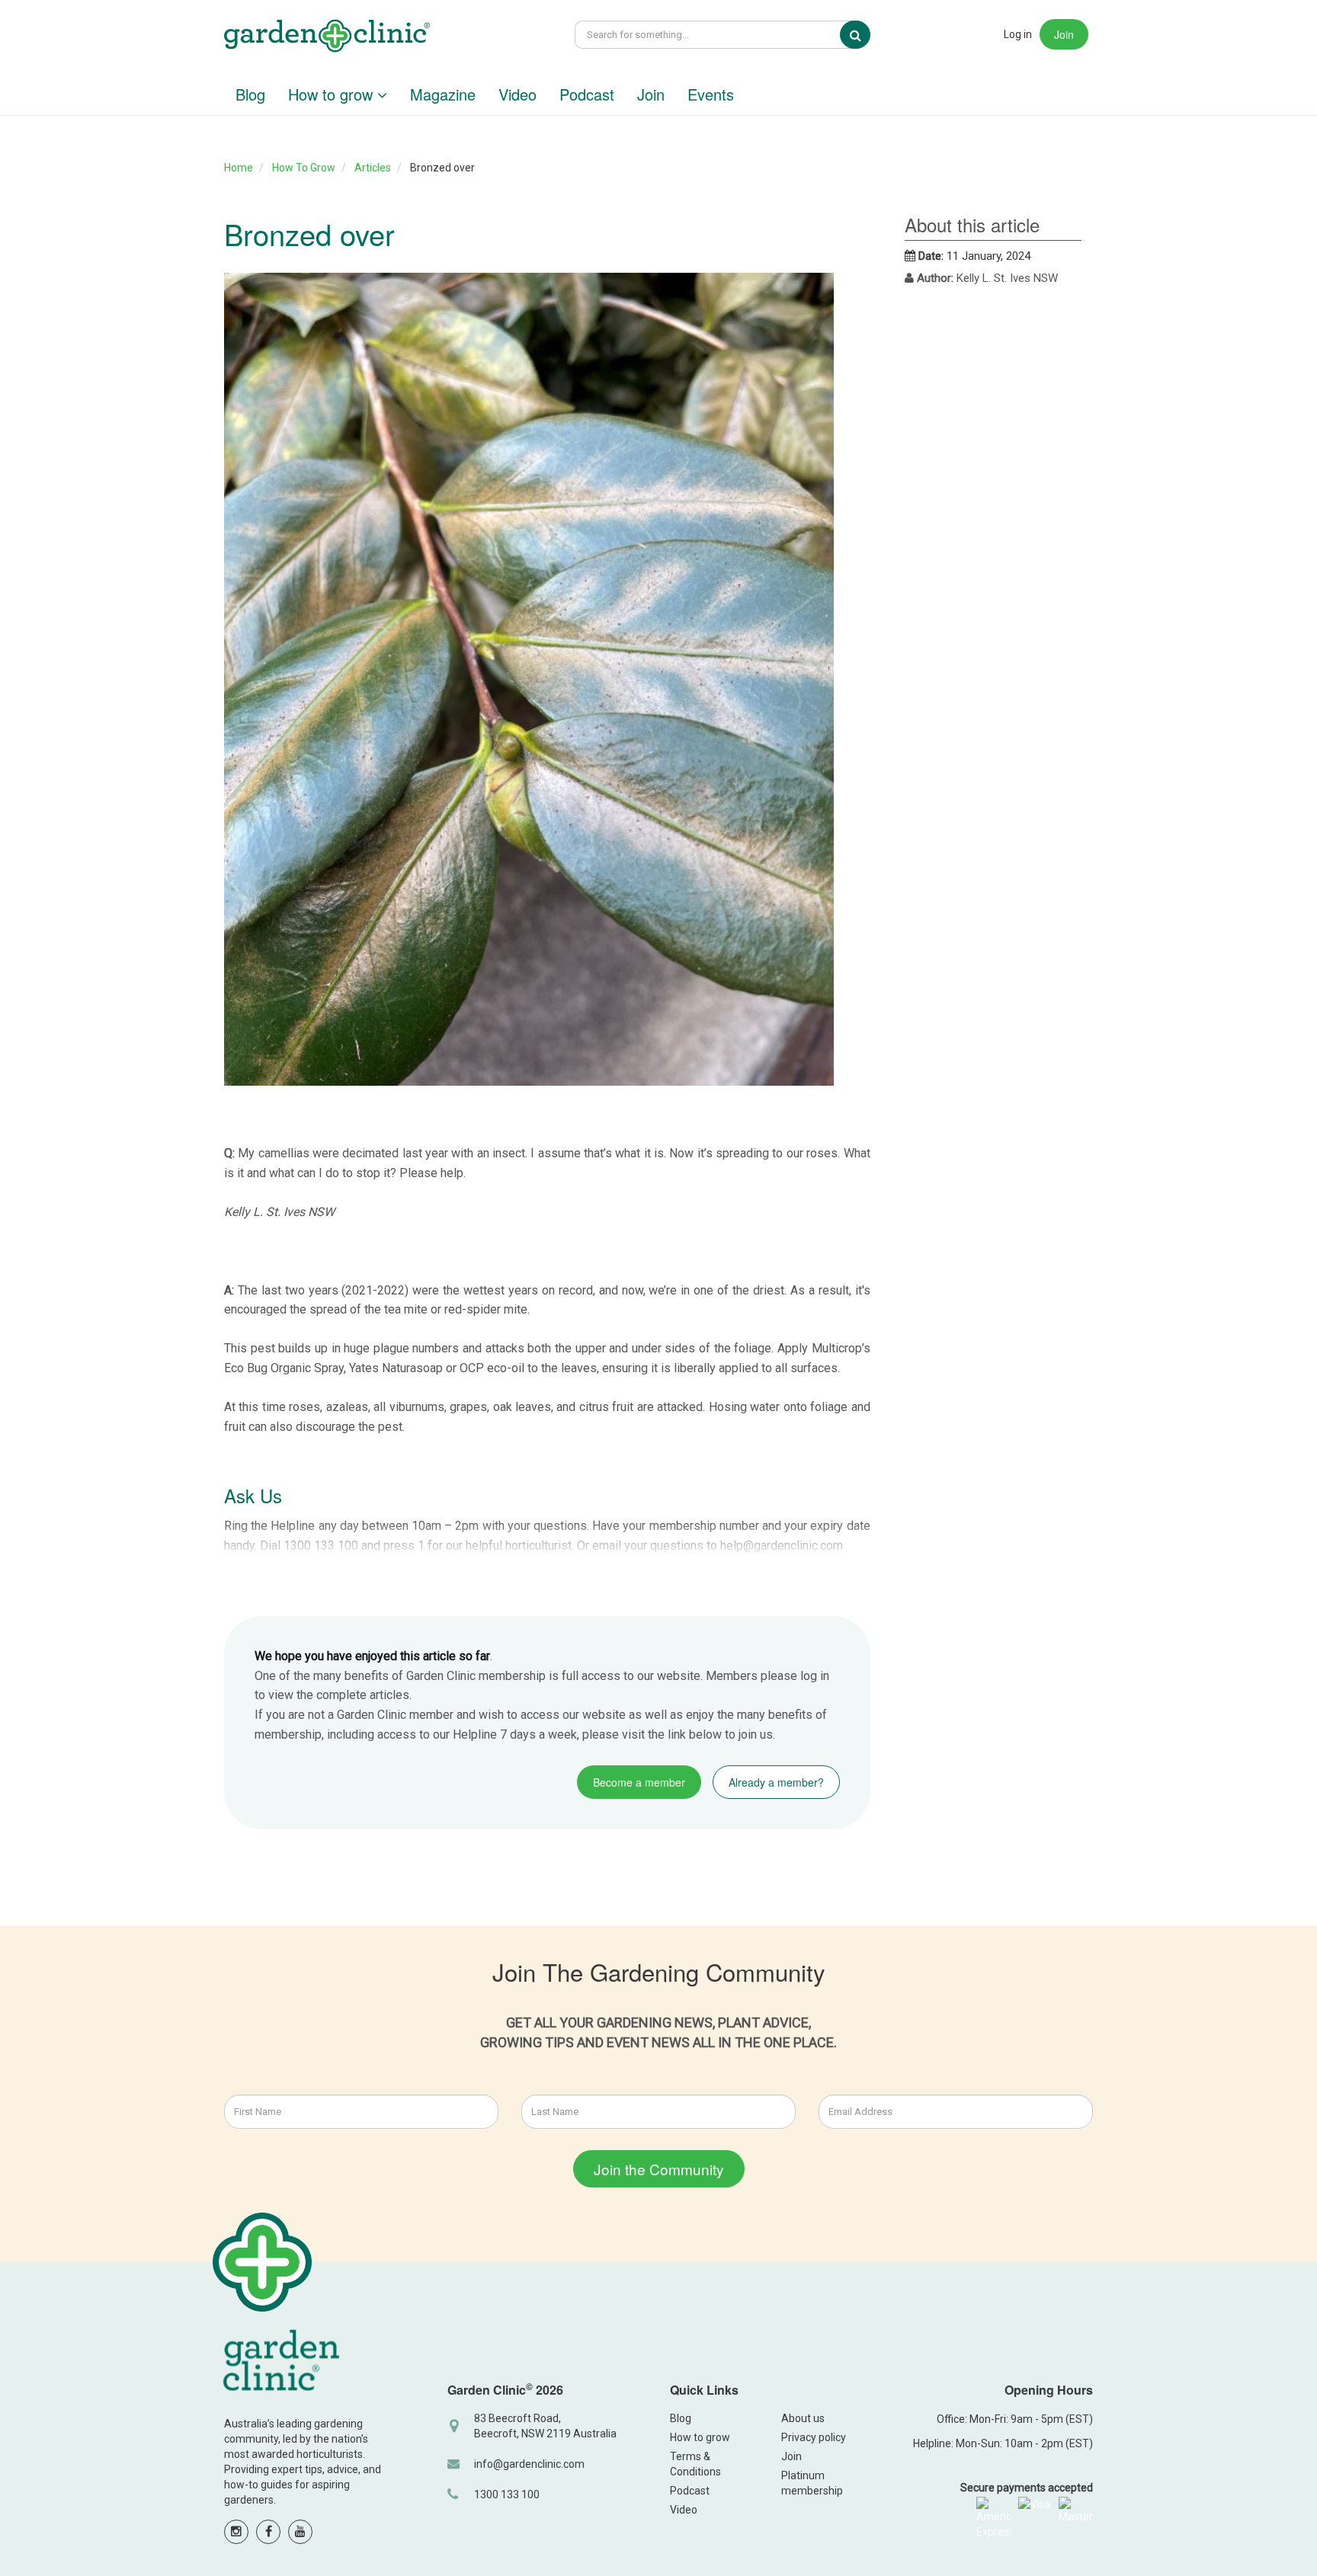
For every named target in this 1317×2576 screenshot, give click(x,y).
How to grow (333, 94)
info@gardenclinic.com (529, 2464)
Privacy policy (814, 2437)
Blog (250, 94)
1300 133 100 (507, 2494)
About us (803, 2418)
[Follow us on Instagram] (236, 2532)
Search (866, 35)
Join (1064, 34)
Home (239, 168)
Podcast (587, 94)
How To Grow (304, 168)
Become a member (639, 1782)
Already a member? (776, 1782)
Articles (373, 168)
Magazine (443, 94)
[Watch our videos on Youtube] (300, 2532)
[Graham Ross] (327, 38)
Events (711, 94)
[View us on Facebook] (268, 2532)
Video (518, 94)
